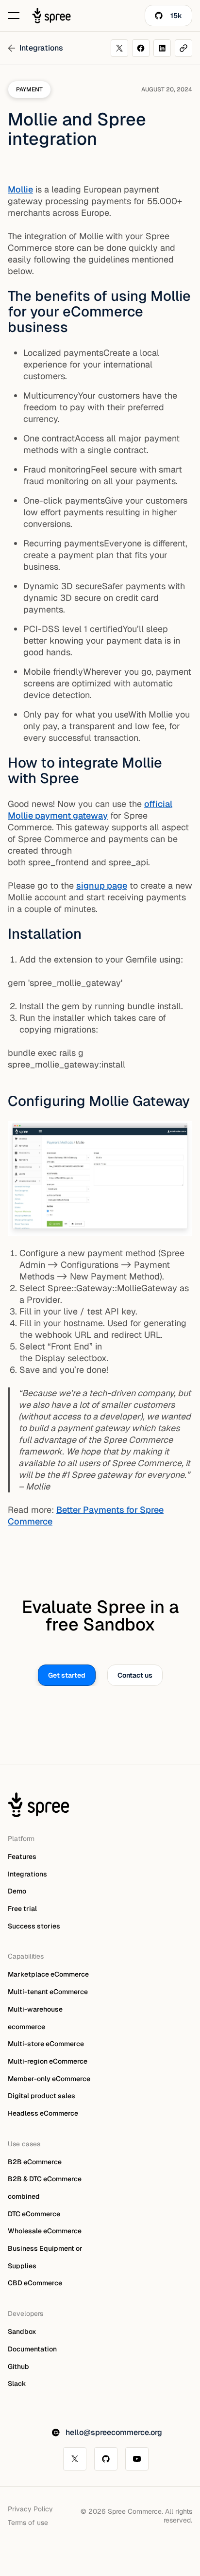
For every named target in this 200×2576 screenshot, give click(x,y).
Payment (29, 89)
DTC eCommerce (34, 2214)
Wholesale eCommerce (45, 2231)
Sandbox (22, 2331)
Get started (67, 1675)
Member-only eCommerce (49, 2079)
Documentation (32, 2349)
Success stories (34, 1926)
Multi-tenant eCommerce (48, 1992)
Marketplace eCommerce (48, 1975)
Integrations (27, 1874)
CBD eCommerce (35, 2283)
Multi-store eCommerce (46, 2044)
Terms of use (28, 2523)
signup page (102, 885)
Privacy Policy (30, 2509)
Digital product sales (42, 2096)
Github (18, 2366)
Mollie (20, 189)
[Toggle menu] (14, 16)
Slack (17, 2383)
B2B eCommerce (35, 2162)
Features (22, 1857)
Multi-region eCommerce (48, 2061)
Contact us (135, 1675)
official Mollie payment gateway (90, 810)
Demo (17, 1891)
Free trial (22, 1909)
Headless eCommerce (43, 2113)
